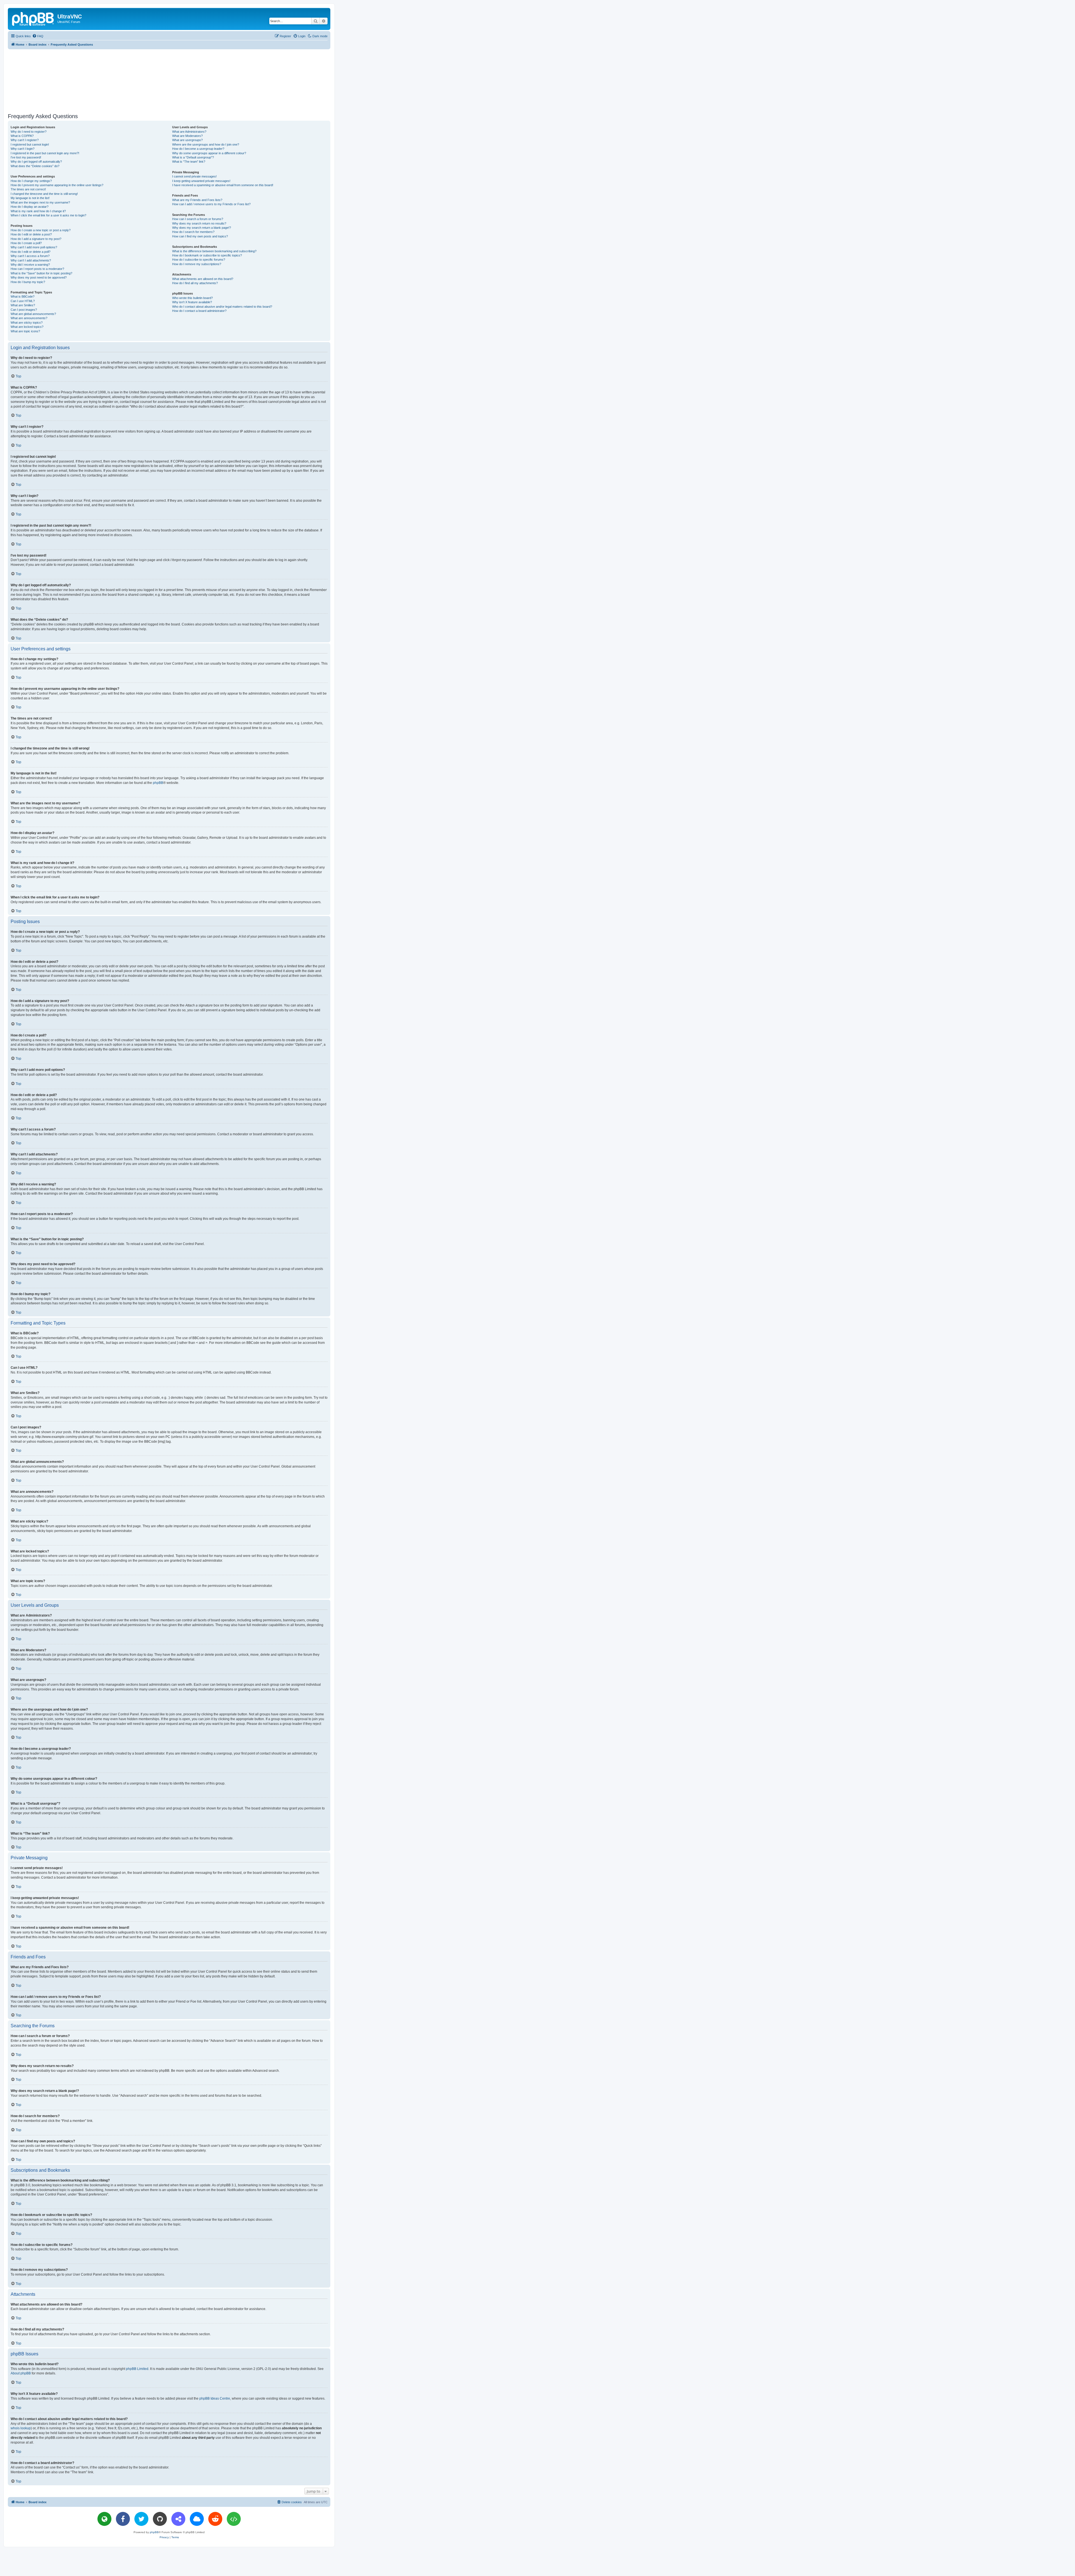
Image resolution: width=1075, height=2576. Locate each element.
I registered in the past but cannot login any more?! (45, 153)
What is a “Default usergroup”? (193, 157)
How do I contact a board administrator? (199, 311)
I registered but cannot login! (30, 144)
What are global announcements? (33, 314)
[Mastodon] (178, 2519)
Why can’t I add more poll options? (34, 247)
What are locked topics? (27, 327)
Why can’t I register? (25, 140)
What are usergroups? (187, 140)
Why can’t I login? (23, 149)
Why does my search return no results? (199, 223)
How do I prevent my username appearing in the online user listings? (57, 185)
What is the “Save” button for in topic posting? (41, 273)
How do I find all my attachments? (195, 283)
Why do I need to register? (29, 132)
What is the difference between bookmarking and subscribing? (214, 251)
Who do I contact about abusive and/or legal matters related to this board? (222, 307)
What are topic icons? (25, 331)
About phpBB (21, 2373)
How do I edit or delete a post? (31, 234)
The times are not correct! (28, 189)
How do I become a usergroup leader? (198, 149)
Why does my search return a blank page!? (202, 228)
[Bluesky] (197, 2519)
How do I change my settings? (31, 181)
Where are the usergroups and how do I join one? (206, 144)
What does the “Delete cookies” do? (35, 166)
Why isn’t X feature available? (192, 302)
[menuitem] (38, 36)
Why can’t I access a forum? (30, 256)
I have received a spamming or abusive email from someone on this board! (223, 185)
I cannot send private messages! (194, 176)
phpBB (158, 783)
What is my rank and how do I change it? (38, 211)
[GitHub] (160, 2519)
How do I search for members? (193, 232)
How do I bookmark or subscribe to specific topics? (207, 255)
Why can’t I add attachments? (31, 260)
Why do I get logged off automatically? (36, 162)
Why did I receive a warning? (30, 265)
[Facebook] (123, 2519)
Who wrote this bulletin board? (192, 298)
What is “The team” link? (189, 162)
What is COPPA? (22, 136)
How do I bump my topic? (28, 282)
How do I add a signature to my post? (36, 239)
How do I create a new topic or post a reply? (41, 230)
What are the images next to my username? (40, 202)
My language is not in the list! (30, 198)
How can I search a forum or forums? (198, 219)
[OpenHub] (234, 2519)
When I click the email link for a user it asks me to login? (48, 215)
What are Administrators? (189, 132)
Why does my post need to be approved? (39, 277)
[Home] (33, 18)
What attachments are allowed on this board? (203, 279)
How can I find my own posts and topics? (200, 236)
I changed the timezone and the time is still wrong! (44, 194)
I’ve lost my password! (26, 157)
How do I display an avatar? (30, 207)
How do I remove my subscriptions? (197, 264)
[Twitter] (141, 2519)
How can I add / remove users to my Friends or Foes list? (211, 204)
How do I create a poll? (26, 243)
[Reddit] (215, 2519)
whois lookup (21, 2428)
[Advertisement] (169, 80)
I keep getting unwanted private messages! (201, 181)
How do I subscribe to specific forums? (199, 260)
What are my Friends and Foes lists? (197, 200)
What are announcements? (29, 318)
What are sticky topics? (27, 323)
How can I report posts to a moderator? (37, 269)
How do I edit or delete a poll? (31, 252)
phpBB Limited (137, 2369)
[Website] (104, 2519)
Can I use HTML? (23, 301)
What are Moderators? (187, 136)
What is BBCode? (23, 296)
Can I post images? (24, 310)
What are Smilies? (23, 305)
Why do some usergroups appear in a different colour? (209, 153)
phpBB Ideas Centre (215, 2398)
